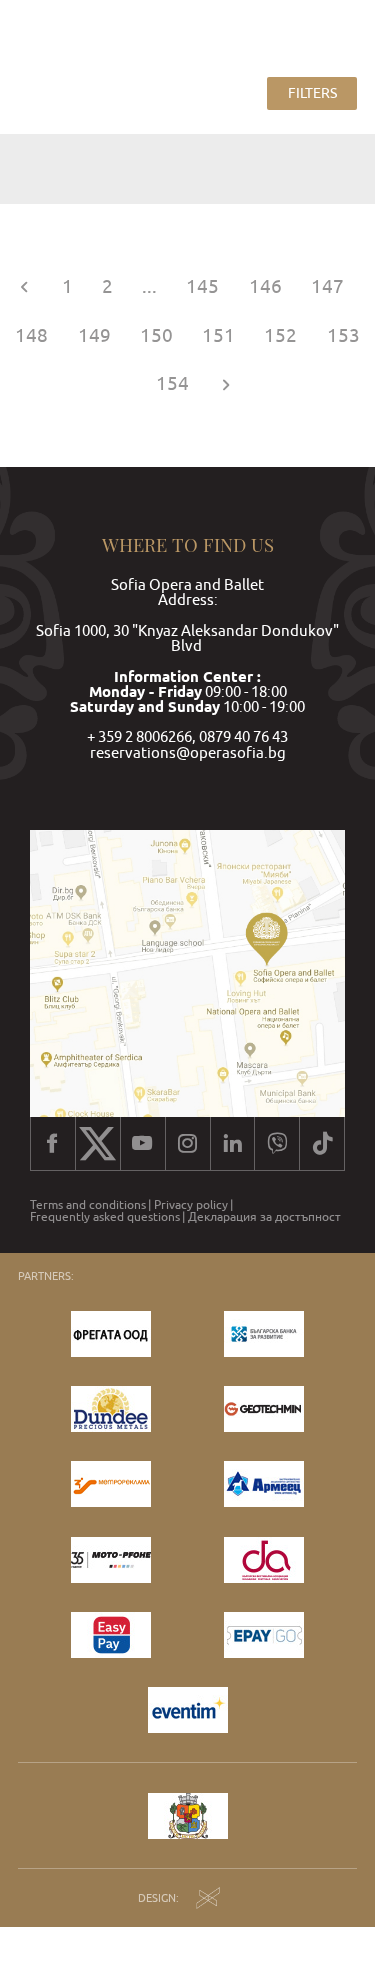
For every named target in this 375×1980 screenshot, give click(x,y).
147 (327, 286)
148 (31, 335)
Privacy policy (191, 1205)
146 (265, 286)
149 (94, 335)
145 (202, 286)
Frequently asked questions (105, 1217)
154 (172, 383)
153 (343, 335)
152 (280, 335)
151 (218, 335)
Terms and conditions (88, 1205)
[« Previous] (24, 286)
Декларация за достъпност (264, 1217)
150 (156, 335)
